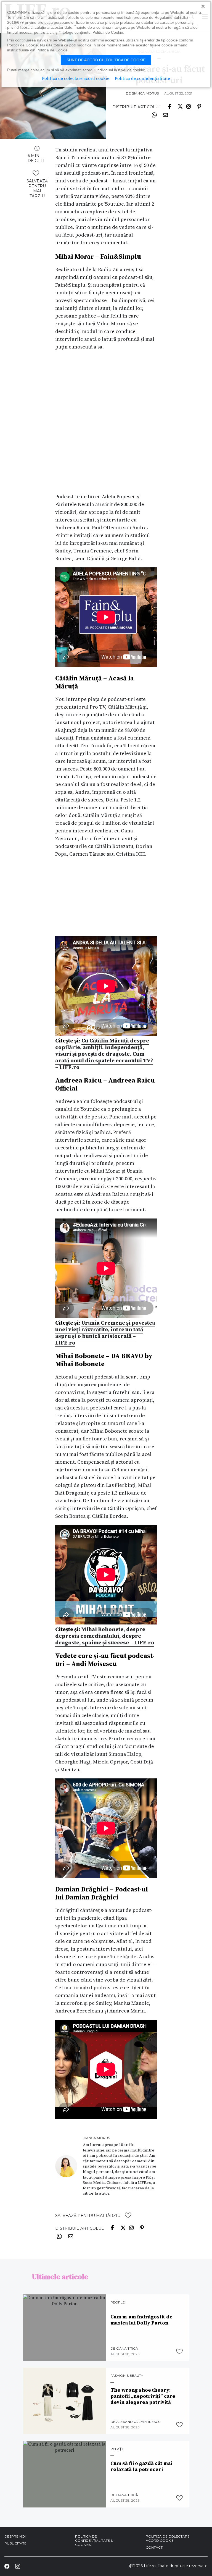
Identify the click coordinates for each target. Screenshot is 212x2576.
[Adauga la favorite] (36, 173)
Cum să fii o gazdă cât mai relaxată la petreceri (141, 2466)
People (118, 2302)
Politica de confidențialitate (142, 78)
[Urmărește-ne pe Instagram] (17, 2566)
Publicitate (15, 2543)
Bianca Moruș (145, 93)
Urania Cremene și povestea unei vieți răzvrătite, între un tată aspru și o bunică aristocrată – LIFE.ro (105, 1333)
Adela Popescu (119, 496)
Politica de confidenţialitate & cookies (94, 2540)
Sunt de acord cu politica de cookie (106, 60)
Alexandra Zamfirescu (138, 2422)
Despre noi (15, 2536)
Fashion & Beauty (127, 2376)
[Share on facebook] (169, 106)
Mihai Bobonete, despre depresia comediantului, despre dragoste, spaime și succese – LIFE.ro (105, 1636)
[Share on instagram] (189, 106)
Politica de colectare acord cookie (168, 2538)
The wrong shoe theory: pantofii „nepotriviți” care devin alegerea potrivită (143, 2396)
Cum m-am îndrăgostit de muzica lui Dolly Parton (141, 2320)
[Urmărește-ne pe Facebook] (7, 2566)
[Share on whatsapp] (154, 115)
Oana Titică (127, 2348)
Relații (117, 2449)
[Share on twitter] (180, 106)
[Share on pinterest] (199, 106)
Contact (154, 2547)
